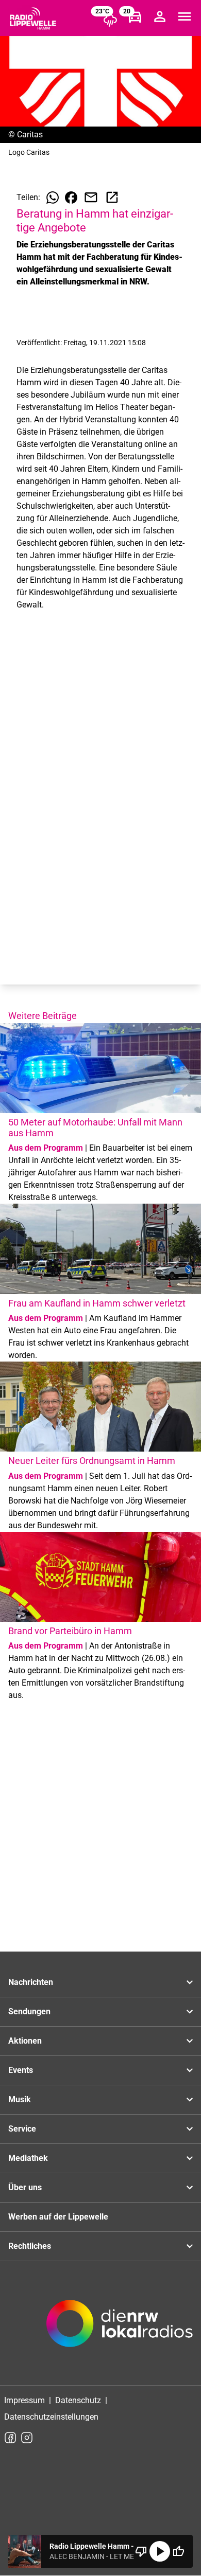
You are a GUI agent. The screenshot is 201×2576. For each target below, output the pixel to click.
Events (21, 2070)
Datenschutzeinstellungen (51, 2417)
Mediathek (28, 2158)
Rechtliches (30, 2246)
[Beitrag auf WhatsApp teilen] (53, 198)
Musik (20, 2099)
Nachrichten (31, 1982)
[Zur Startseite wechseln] (33, 19)
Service (22, 2129)
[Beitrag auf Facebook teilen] (71, 198)
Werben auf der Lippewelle (58, 2217)
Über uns (25, 2187)
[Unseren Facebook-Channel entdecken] (10, 2438)
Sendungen (29, 2011)
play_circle (160, 2551)
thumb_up (178, 2551)
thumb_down (141, 2551)
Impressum (24, 2400)
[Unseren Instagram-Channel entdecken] (27, 2438)
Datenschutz (78, 2400)
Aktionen (25, 2041)
